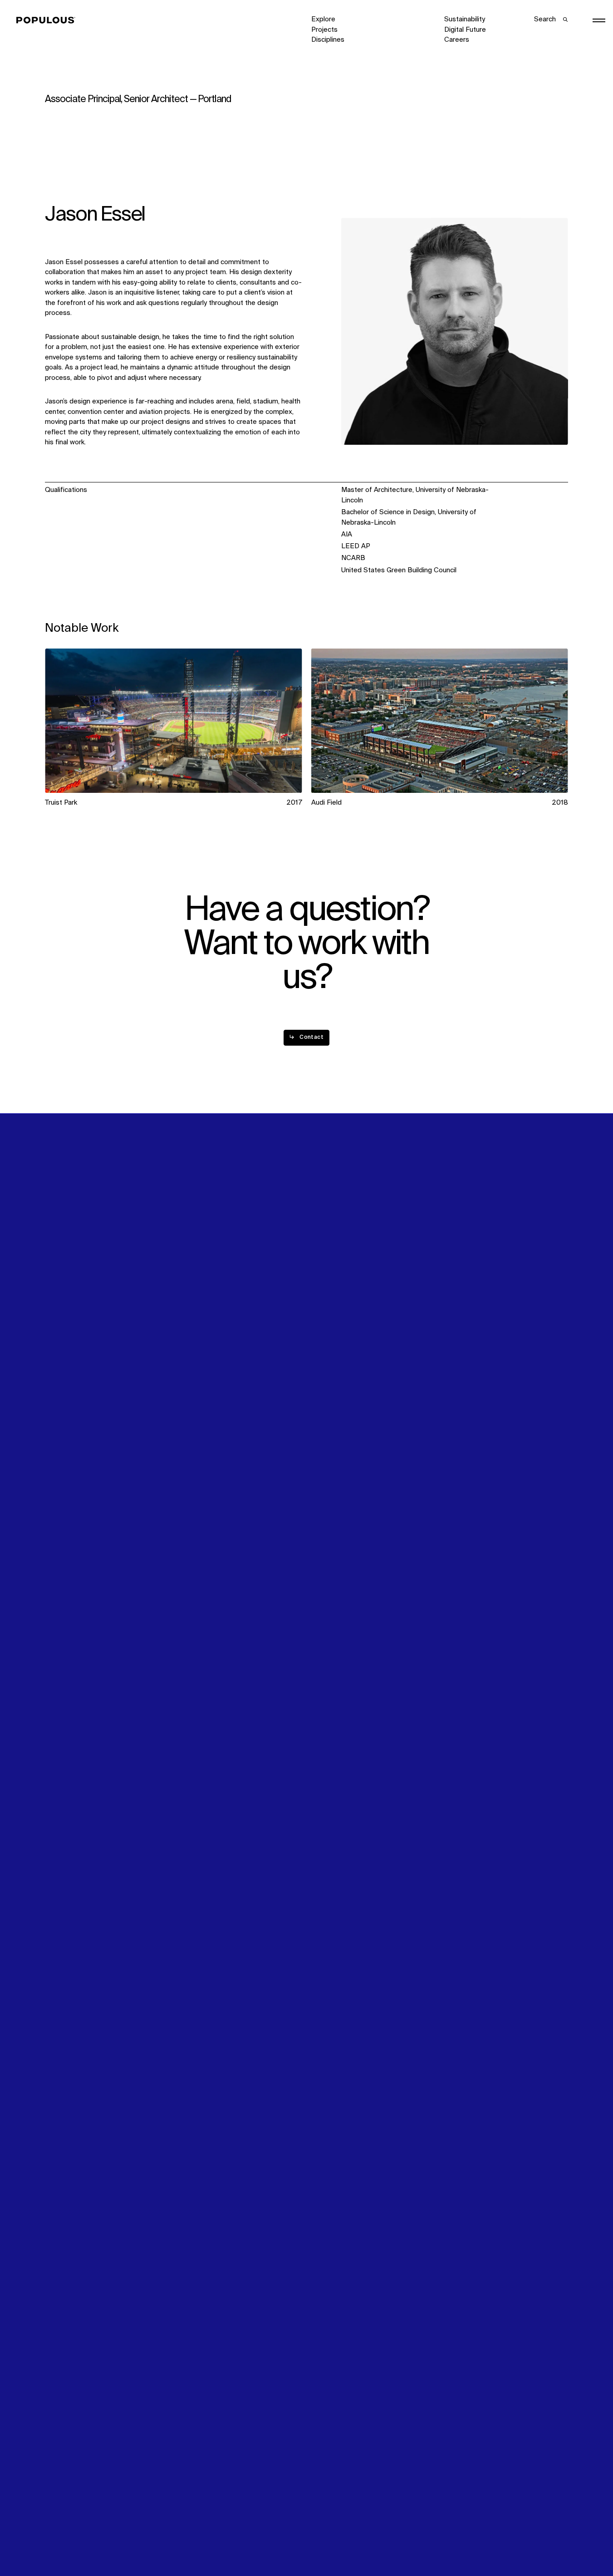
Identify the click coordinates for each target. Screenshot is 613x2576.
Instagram (531, 1275)
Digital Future (465, 30)
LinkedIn (457, 1275)
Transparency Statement (350, 2540)
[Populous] (48, 20)
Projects (324, 30)
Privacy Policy (66, 2540)
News (320, 1295)
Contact (324, 1306)
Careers (457, 40)
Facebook (460, 1285)
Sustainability (465, 19)
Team (186, 1285)
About (187, 1275)
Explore (323, 19)
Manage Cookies (470, 2540)
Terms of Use (199, 2540)
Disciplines (328, 40)
